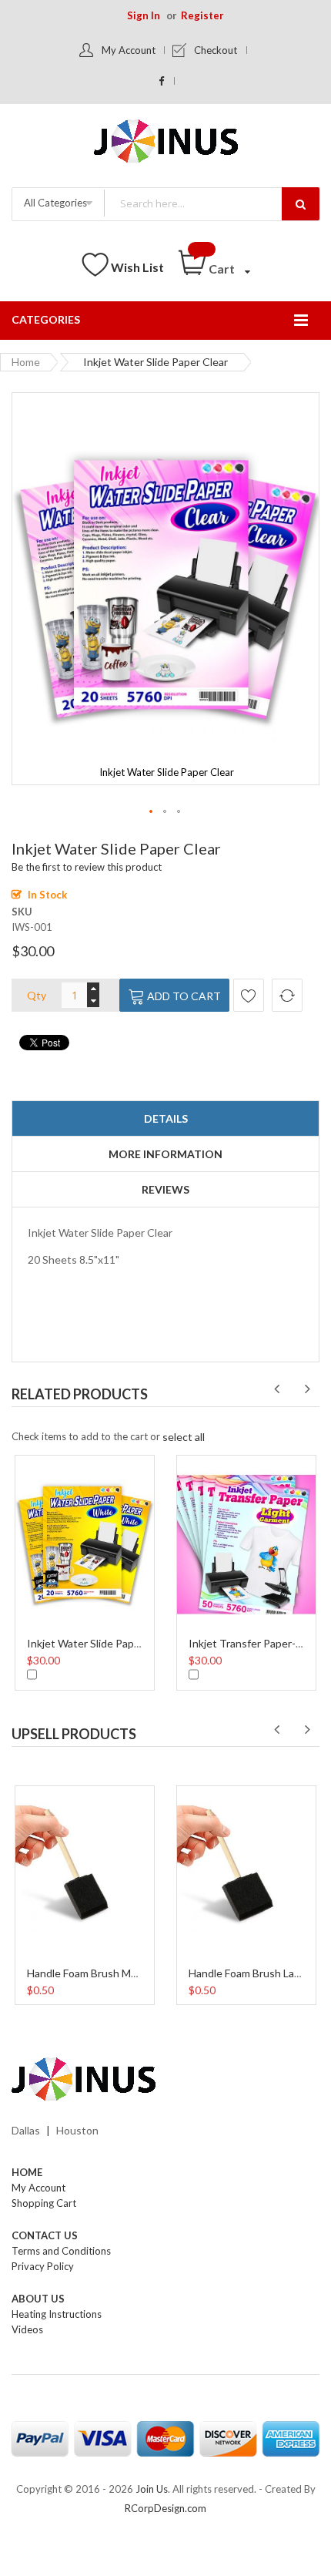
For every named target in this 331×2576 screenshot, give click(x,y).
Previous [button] (276, 1389)
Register (202, 15)
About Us (38, 2299)
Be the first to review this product (87, 867)
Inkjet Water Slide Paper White (102, 1643)
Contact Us (45, 2235)
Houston (77, 2130)
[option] (85, 1571)
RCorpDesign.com (165, 2508)
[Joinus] (165, 2080)
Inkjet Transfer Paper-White (257, 1643)
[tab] (165, 1119)
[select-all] (184, 1437)
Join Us (152, 2489)
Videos (27, 2329)
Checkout (216, 50)
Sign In (144, 15)
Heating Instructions (57, 2314)
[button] (152, 812)
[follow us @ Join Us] (162, 81)
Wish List (137, 267)
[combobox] (211, 203)
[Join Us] (166, 144)
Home (26, 362)
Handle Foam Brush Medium (94, 1973)
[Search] (301, 204)
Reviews (165, 1189)
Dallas (26, 2130)
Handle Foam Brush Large (249, 1973)
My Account (129, 50)
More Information (165, 1154)
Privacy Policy (43, 2266)
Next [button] (307, 1389)
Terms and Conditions (61, 2251)
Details (166, 1118)
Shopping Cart (44, 2203)
